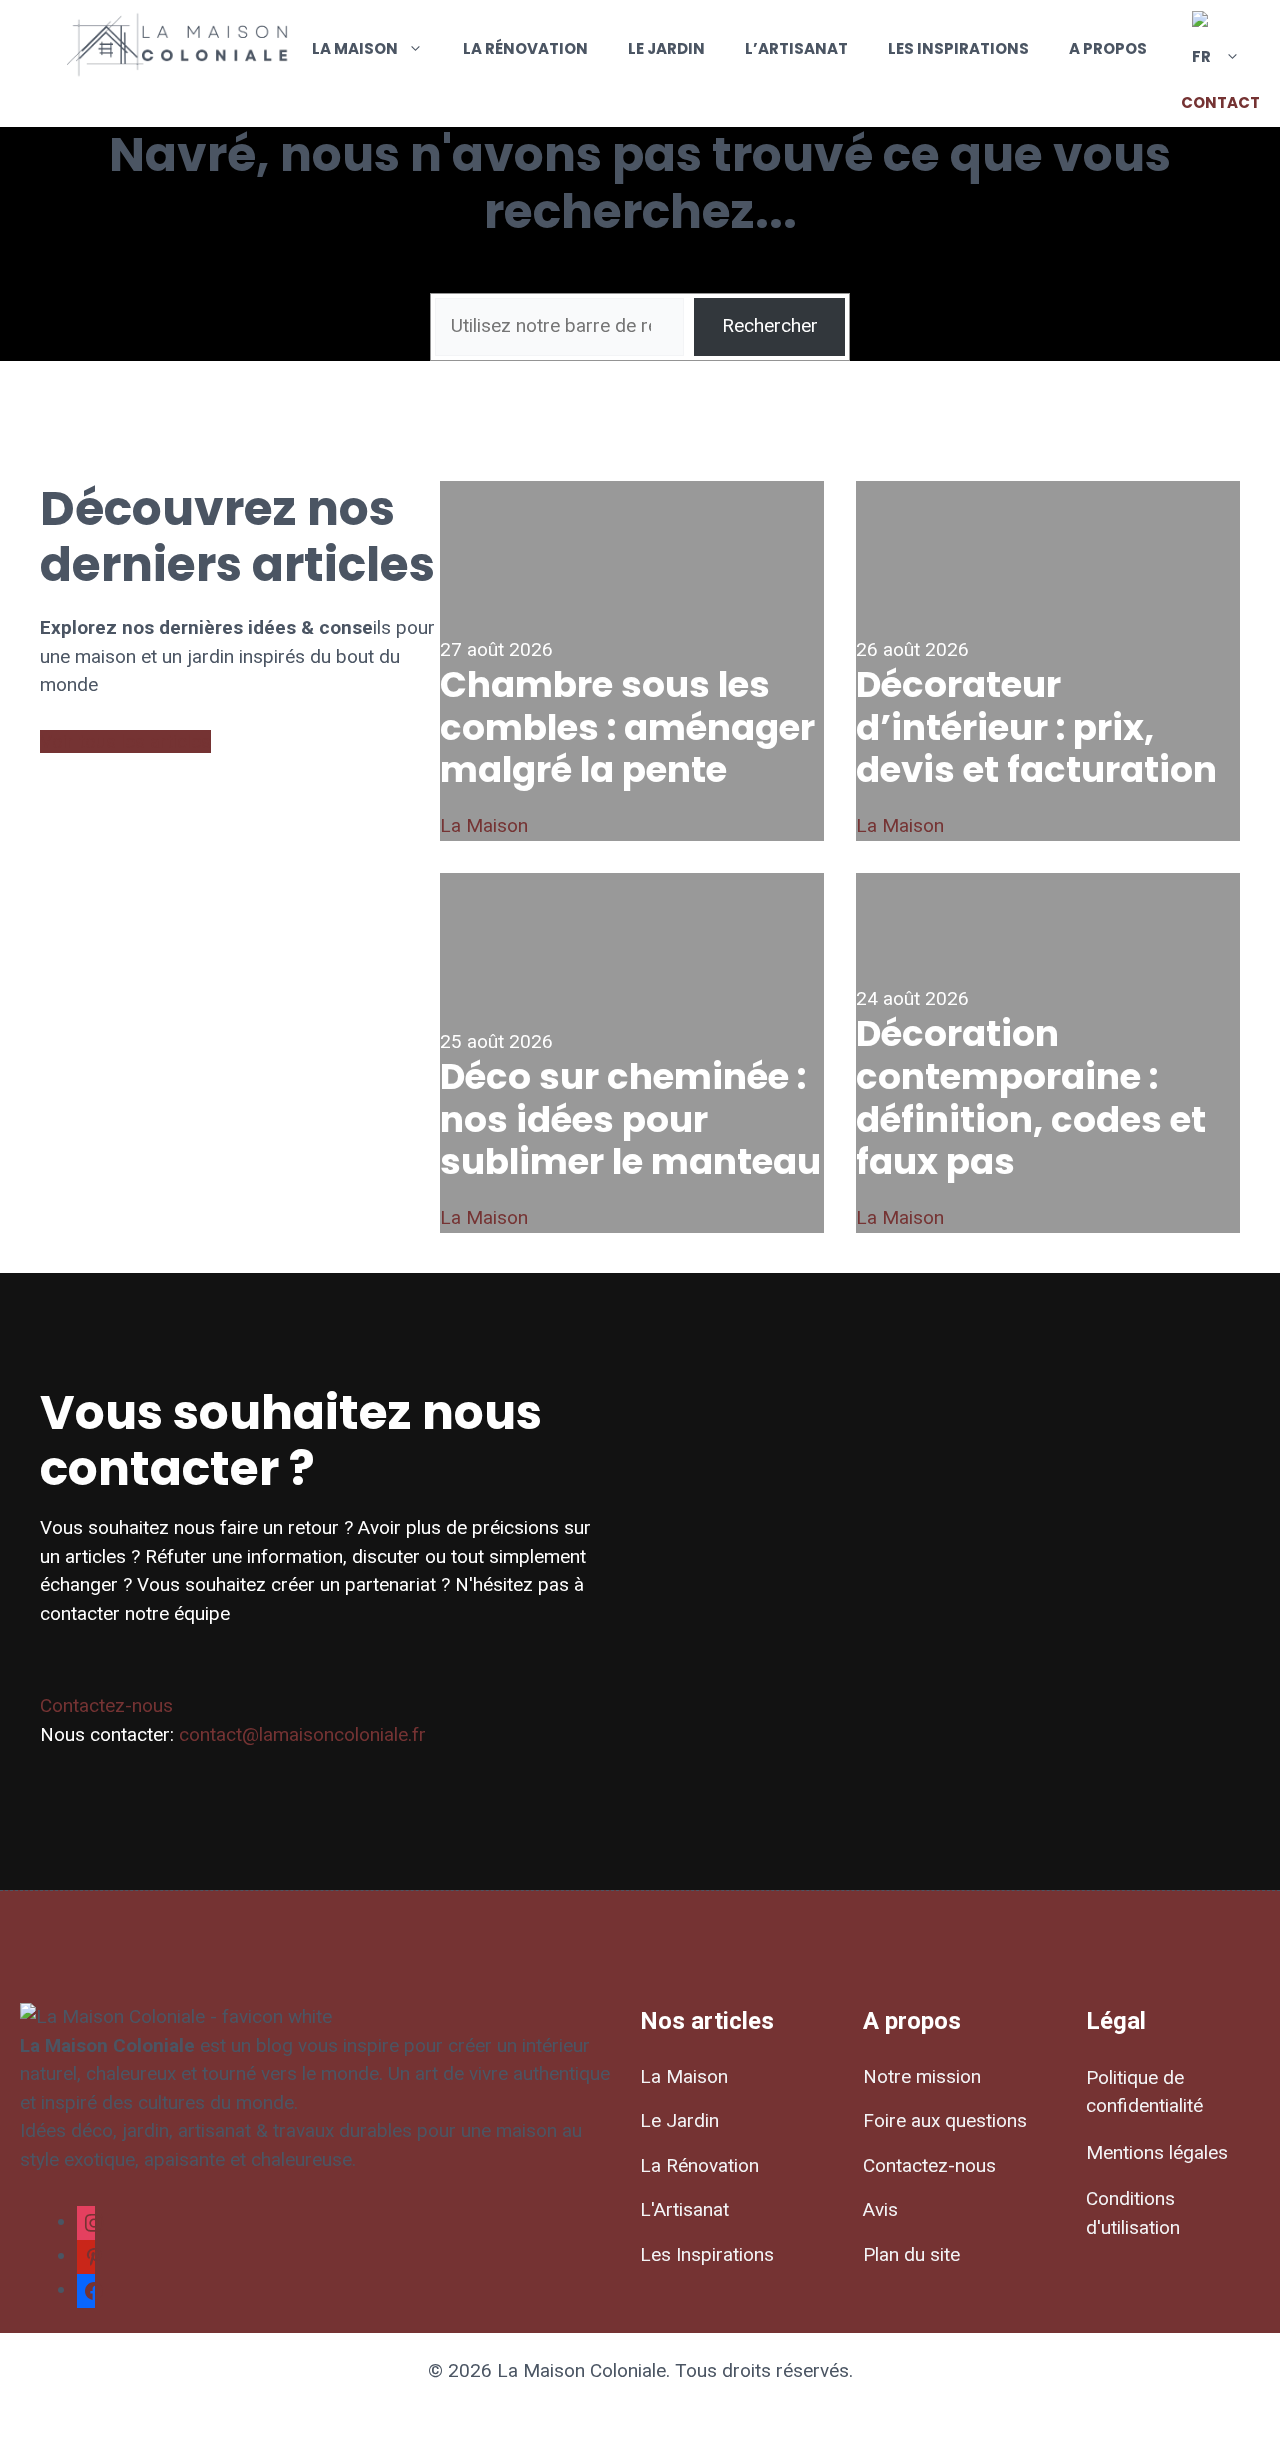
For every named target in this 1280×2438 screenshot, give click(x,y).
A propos (1108, 48)
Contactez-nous (106, 1705)
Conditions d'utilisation (1133, 2213)
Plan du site (911, 2254)
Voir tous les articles (125, 741)
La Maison (355, 48)
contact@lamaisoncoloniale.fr (302, 1734)
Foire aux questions (945, 2120)
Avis (880, 2209)
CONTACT (1220, 102)
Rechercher (770, 325)
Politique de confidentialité (1144, 2092)
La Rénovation (525, 48)
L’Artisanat (796, 48)
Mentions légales (1157, 2152)
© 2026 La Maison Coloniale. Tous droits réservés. (640, 2370)
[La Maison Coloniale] (179, 48)
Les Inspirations (958, 48)
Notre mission (922, 2076)
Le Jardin (666, 48)
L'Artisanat (684, 2209)
